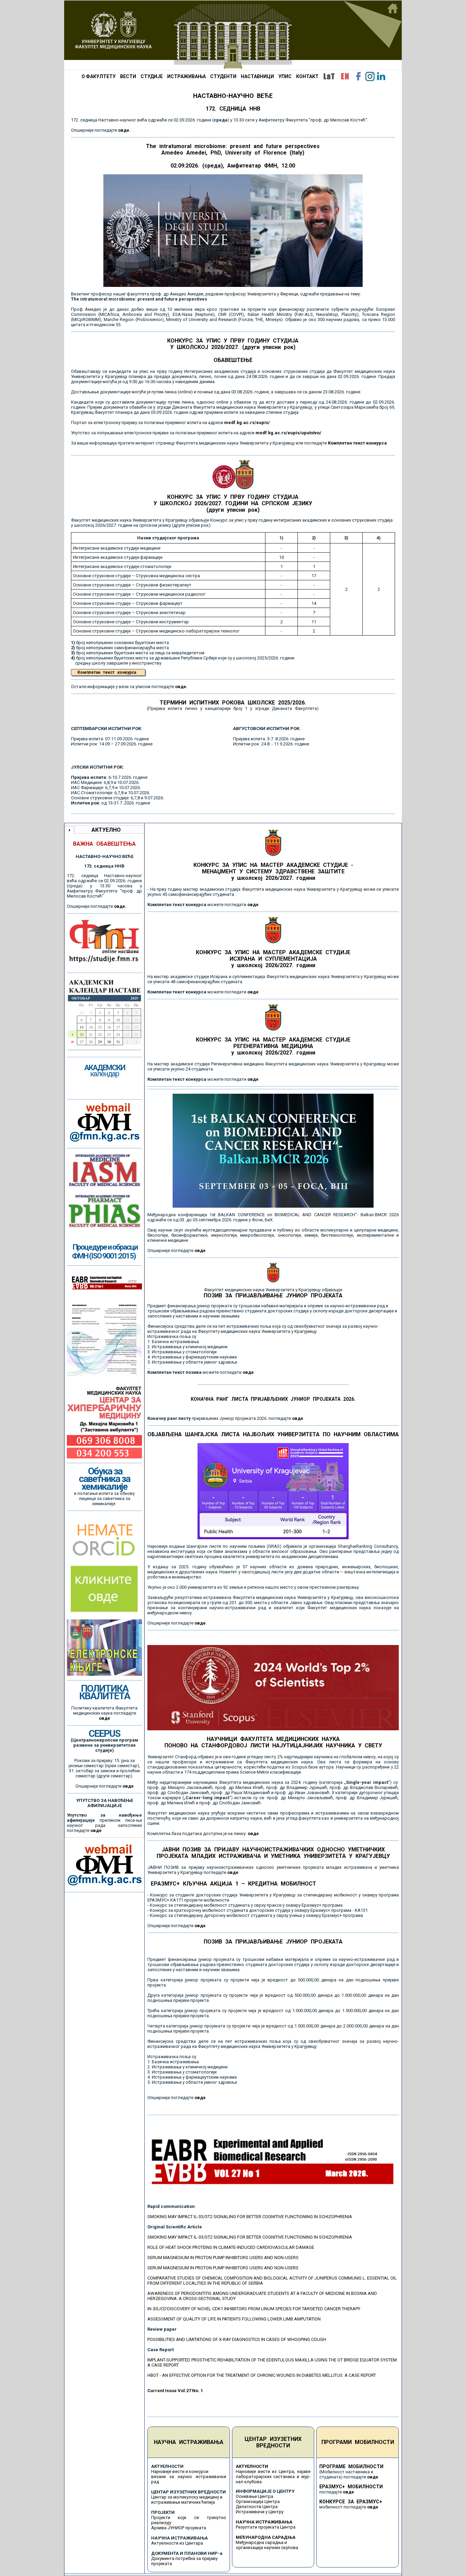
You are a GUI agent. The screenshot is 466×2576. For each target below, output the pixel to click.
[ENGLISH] (345, 76)
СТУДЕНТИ (223, 76)
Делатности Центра (257, 2507)
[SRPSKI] (329, 76)
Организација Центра (258, 2501)
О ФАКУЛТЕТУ (99, 76)
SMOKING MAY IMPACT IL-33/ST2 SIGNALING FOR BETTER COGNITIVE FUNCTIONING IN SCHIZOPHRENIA (250, 2217)
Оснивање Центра (254, 2496)
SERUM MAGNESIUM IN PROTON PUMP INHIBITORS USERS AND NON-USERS (223, 2258)
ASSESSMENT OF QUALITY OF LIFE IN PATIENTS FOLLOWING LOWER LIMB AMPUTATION (234, 2319)
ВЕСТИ (128, 76)
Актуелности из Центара (177, 2543)
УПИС (285, 76)
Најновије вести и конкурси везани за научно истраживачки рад (189, 2477)
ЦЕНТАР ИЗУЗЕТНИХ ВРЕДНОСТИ (273, 2442)
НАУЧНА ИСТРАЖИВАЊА (189, 2442)
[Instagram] (370, 76)
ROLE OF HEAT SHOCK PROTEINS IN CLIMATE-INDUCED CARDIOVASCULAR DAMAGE (231, 2247)
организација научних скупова (267, 2548)
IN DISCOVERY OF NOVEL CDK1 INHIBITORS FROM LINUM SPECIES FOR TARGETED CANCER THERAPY (254, 2309)
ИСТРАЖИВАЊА (186, 76)
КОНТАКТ (307, 76)
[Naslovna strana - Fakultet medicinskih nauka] (233, 35)
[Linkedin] (381, 76)
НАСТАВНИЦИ (257, 76)
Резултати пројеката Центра (266, 2527)
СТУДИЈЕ (152, 76)
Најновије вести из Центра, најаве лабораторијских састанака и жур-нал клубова (273, 2477)
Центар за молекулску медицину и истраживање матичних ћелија (187, 2500)
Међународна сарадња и (261, 2542)
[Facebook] (359, 76)
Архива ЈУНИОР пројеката (179, 2528)
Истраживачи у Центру (260, 2512)
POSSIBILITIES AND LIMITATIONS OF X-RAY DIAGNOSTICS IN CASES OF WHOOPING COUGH (237, 2339)
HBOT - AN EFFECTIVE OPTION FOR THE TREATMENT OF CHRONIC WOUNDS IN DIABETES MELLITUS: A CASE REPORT (262, 2375)
